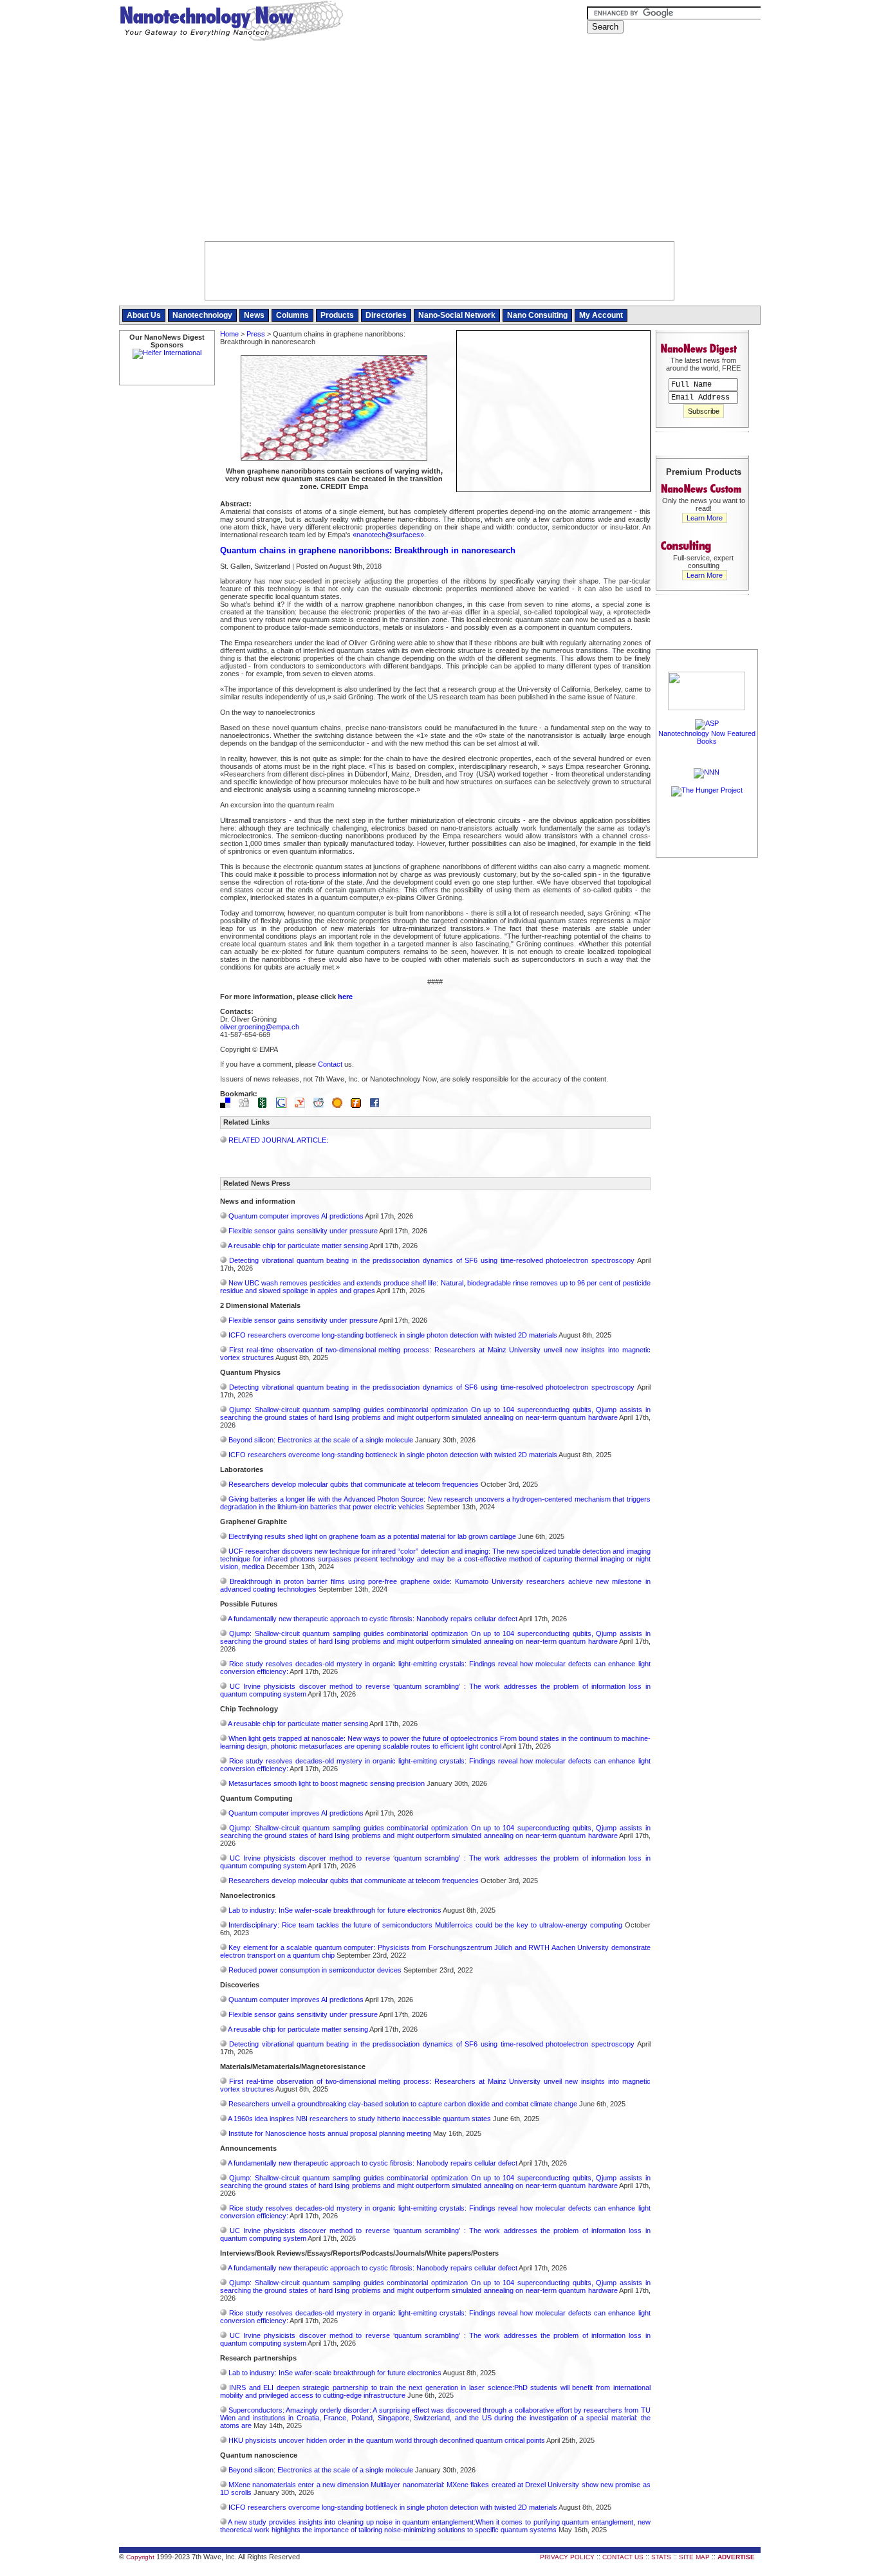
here (345, 997)
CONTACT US (623, 2557)
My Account (601, 315)
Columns (292, 315)
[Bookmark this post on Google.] (284, 1105)
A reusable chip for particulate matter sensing (298, 1246)
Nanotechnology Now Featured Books (707, 737)
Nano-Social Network (457, 315)
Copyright (140, 2557)
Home (229, 334)
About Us (144, 315)
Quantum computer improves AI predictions (296, 1216)
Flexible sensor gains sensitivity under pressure (303, 1231)
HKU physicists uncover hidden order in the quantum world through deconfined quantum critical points (387, 2440)
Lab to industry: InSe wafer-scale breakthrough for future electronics (335, 1910)
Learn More (705, 518)
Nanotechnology (202, 315)
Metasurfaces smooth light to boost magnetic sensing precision (327, 1783)
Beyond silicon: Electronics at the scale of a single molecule (321, 1440)
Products (337, 315)
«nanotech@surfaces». (389, 535)
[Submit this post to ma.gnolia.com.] (340, 1105)
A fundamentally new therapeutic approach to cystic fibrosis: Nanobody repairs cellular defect (373, 1619)
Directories (386, 315)
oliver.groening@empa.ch (260, 1027)
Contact (330, 1064)
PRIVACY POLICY (567, 2557)
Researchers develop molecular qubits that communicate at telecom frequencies (354, 1484)
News (254, 315)
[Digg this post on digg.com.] (247, 1105)
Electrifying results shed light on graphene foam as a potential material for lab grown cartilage (372, 1536)
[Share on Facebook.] (378, 1105)
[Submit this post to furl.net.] (359, 1105)
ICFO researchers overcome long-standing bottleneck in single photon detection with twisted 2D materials (393, 1335)
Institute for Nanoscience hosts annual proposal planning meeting (330, 2133)
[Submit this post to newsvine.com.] (266, 1105)
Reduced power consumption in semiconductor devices (315, 1970)
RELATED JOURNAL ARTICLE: (278, 1140)
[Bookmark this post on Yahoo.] (303, 1105)
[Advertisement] (440, 145)
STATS (661, 2557)
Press (256, 334)
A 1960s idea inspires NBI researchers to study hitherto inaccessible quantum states (359, 2119)
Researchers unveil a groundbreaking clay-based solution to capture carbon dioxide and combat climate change (403, 2104)
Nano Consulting (537, 315)
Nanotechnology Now (231, 23)
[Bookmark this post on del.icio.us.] (228, 1105)
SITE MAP (694, 2557)
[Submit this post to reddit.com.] (322, 1105)
